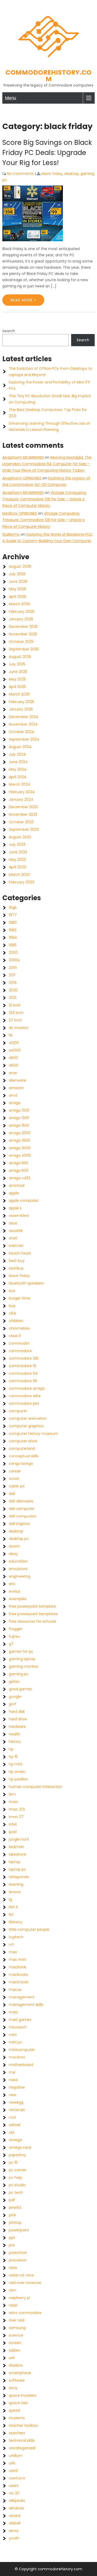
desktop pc (19, 1539)
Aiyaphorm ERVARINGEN (23, 457)
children (16, 1321)
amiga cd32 (20, 1178)
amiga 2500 (20, 1140)
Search (9, 331)
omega (15, 2140)
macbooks (18, 1975)
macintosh (19, 1982)
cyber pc (17, 1486)
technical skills (22, 2440)
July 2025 (17, 664)
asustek (16, 1231)
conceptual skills (24, 1456)
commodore (20, 1351)
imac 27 (16, 1817)
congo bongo (21, 1464)
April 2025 (17, 687)
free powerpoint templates (33, 1614)
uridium (16, 2456)
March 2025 (19, 694)
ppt (12, 2238)
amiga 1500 (19, 1125)
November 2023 (23, 814)
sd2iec (15, 2350)
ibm (12, 1794)
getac (14, 1681)
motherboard (21, 2065)
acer (13, 1073)
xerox (14, 2531)
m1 (11, 1945)
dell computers (23, 1516)
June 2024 (18, 762)
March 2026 (19, 604)
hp (11, 1749)
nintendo (17, 2110)
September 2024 (24, 739)
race (13, 2268)
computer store (23, 1441)
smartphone (20, 2373)
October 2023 (21, 822)
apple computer (24, 1201)
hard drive (18, 1719)
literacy (16, 1922)
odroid (14, 2125)
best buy (17, 1261)
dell (12, 1494)
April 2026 (17, 597)
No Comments (20, 174)
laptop (15, 1862)
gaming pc (19, 1674)
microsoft (18, 2027)
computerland (22, 1449)
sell (12, 2358)
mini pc (16, 2042)
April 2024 (18, 777)
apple (14, 1193)
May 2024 (18, 769)
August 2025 (20, 657)
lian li (13, 1907)
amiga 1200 (19, 1118)
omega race (20, 2147)
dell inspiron (19, 1524)
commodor (19, 1343)
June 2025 (18, 672)
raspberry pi (19, 2298)
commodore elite (25, 1396)
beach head (20, 1253)
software (17, 2380)
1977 (13, 915)
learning (16, 1884)
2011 (12, 975)
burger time (20, 1298)
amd (13, 1095)
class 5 (15, 1336)
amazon (16, 1088)
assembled (19, 1216)
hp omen (17, 1772)
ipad (13, 1832)
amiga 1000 (19, 1110)
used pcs (17, 2478)
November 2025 (23, 634)
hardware (17, 1727)
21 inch (15, 1005)
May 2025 (17, 679)
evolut (14, 1591)
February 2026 (22, 612)
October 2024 (21, 732)
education (18, 1561)
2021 (13, 998)
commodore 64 (23, 1373)
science (16, 2335)
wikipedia (17, 2501)
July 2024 (17, 754)
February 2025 (21, 702)
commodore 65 (23, 1381)
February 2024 (22, 792)
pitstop (15, 2223)
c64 (12, 1313)
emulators (18, 1569)
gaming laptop (22, 1659)
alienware (17, 1080)
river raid (17, 2320)
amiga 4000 (20, 1155)
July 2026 (17, 574)
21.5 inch (16, 1013)
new (13, 2095)
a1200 (14, 1043)
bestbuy (16, 1268)
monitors (17, 2057)
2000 (13, 953)
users (14, 2486)
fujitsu (14, 1636)
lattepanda (19, 1877)
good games (20, 1689)
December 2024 (24, 717)
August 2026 (20, 566)
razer (13, 2305)
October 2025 (21, 642)
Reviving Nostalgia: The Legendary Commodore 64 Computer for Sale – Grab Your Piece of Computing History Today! (47, 464)
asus (13, 1223)
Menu (10, 98)
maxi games (20, 2020)
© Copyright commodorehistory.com (48, 2569)
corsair (15, 1471)
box (12, 1291)
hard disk (17, 1712)
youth (14, 2538)
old (12, 2132)
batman (16, 1246)
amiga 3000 (20, 1148)
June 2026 (18, 581)
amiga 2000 (20, 1133)
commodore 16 (23, 1366)
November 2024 (23, 724)
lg (10, 1899)
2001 (13, 968)
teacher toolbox (23, 2425)
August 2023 (20, 837)
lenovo (15, 1892)
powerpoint (19, 2230)
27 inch (15, 1020)
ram (13, 2290)
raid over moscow (25, 2283)
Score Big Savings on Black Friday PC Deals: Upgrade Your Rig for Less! (47, 153)
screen (15, 2343)
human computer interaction (36, 1787)
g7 (11, 1644)
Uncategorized (22, 2448)
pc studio (17, 2185)
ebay (13, 1554)
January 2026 (21, 619)
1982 (13, 930)
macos (15, 1990)
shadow (16, 2365)
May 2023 (17, 860)
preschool (18, 2253)
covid (14, 1479)
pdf (12, 2200)
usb (12, 2463)
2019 (13, 983)
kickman (16, 1847)
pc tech (16, 2192)
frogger (16, 1629)
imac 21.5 (17, 1809)
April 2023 (17, 867)
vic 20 (14, 2493)
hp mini (16, 1764)
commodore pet (24, 1403)
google (15, 1697)
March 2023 (19, 875)
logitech (16, 1937)
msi (12, 2072)
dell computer (22, 1509)
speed (14, 2410)
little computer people (29, 1929)
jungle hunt (19, 1839)
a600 (13, 1065)
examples (18, 1599)
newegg (16, 2102)
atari (13, 1238)
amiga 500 (18, 1163)
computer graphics (26, 1426)
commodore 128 (24, 1358)
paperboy (17, 2155)
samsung (17, 2328)
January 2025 (21, 709)
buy (12, 1306)
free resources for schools (32, 1621)
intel (13, 1824)
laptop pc (17, 1869)
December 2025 (23, 627)
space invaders (23, 2395)
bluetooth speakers (26, 1283)
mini (13, 2035)
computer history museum (33, 1434)
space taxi (18, 2403)
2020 (13, 990)
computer (18, 1411)
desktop (71, 174)
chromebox (19, 1328)
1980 (13, 922)
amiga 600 (19, 1170)
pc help (16, 2177)
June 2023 (18, 852)
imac (13, 1802)
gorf (13, 1704)
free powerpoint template (32, 1606)
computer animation (28, 1418)
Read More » (23, 300)
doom (14, 1546)
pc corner (18, 2170)
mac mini (17, 1960)
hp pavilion (18, 1779)
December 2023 (23, 807)
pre (12, 2245)
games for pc (21, 1651)
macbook (17, 1967)
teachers (17, 2433)
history (15, 1742)
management (22, 1997)
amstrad (17, 1186)
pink (12, 2215)
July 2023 (17, 845)
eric (12, 1584)
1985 (13, 945)
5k (11, 1035)
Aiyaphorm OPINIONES (22, 478)
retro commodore (25, 2313)
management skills (26, 2005)
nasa (13, 2080)
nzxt (13, 2117)
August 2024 (20, 747)
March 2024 (20, 784)
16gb (13, 907)
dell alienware (21, 1501)
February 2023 (21, 882)
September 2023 (24, 829)
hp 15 (13, 1757)
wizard (14, 2516)
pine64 (15, 2208)
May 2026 (17, 589)
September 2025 (24, 649)
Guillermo (11, 534)
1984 (13, 938)
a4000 (15, 1050)
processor (18, 2260)
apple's (15, 1208)
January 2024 (21, 799)
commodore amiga (27, 1388)
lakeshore (17, 1854)
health (15, 1734)
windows (16, 2508)
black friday (52, 174)
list (11, 1914)
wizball (15, 2523)
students (17, 2418)
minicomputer (22, 2050)
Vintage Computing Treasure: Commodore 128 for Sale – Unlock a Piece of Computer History (44, 499)
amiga (15, 1103)
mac (13, 1952)
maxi (13, 2012)
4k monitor (19, 1028)
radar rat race (21, 2275)
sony (13, 2388)
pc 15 (13, 2162)
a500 (13, 1058)
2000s (14, 960)
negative (17, 2087)
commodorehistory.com (48, 76)
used (13, 2471)
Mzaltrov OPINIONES (20, 513)
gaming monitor (24, 1666)
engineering (20, 1576)
